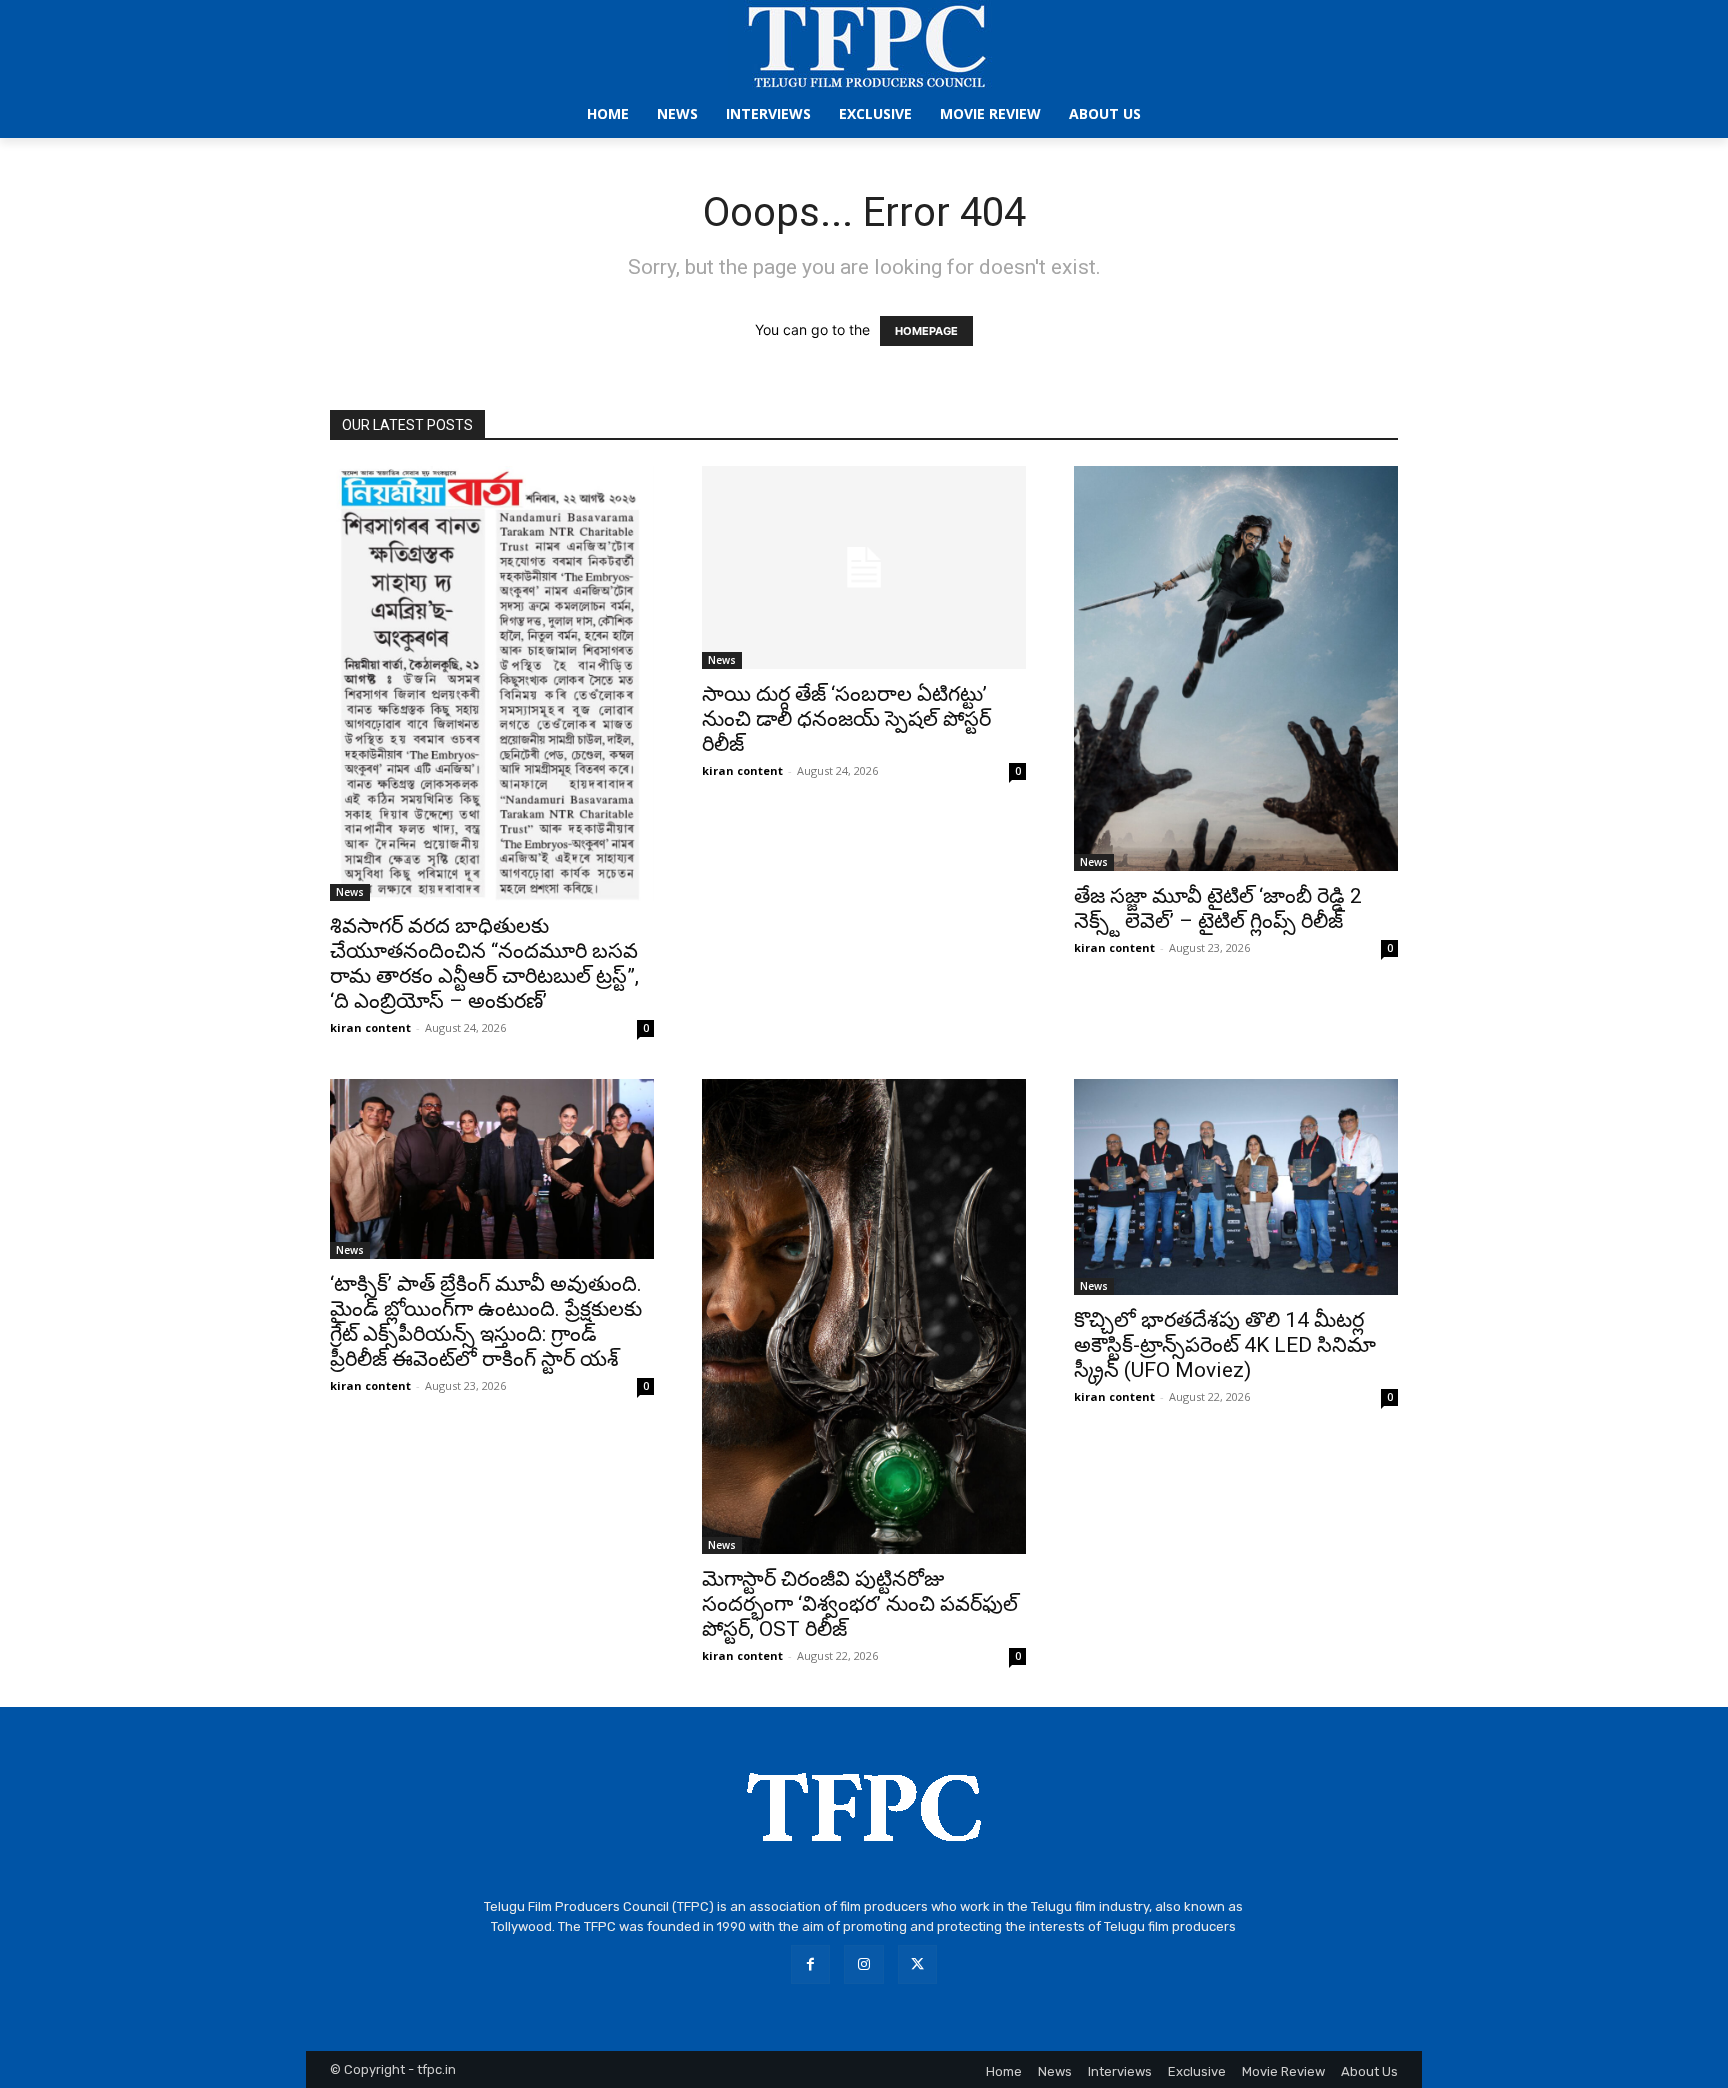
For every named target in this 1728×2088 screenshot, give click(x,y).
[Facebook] (810, 1964)
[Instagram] (863, 1964)
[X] (917, 1964)
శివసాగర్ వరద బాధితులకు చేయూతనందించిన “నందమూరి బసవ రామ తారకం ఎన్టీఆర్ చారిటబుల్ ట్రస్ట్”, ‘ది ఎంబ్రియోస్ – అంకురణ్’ (484, 963)
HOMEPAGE (926, 331)
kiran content (370, 1027)
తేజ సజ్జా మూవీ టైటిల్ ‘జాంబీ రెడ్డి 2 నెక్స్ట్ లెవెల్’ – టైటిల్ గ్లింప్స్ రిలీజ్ (1218, 908)
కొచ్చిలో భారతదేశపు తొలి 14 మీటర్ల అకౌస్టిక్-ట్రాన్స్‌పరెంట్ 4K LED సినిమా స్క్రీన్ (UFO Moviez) (1225, 1345)
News (350, 892)
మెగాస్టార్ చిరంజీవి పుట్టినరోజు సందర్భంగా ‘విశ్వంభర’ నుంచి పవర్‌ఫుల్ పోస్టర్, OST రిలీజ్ (860, 1604)
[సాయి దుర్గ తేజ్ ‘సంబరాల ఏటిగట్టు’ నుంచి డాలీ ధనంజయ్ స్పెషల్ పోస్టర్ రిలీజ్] (864, 567)
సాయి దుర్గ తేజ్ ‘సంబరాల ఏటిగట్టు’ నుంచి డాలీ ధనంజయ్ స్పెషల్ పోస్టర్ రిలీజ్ (846, 719)
